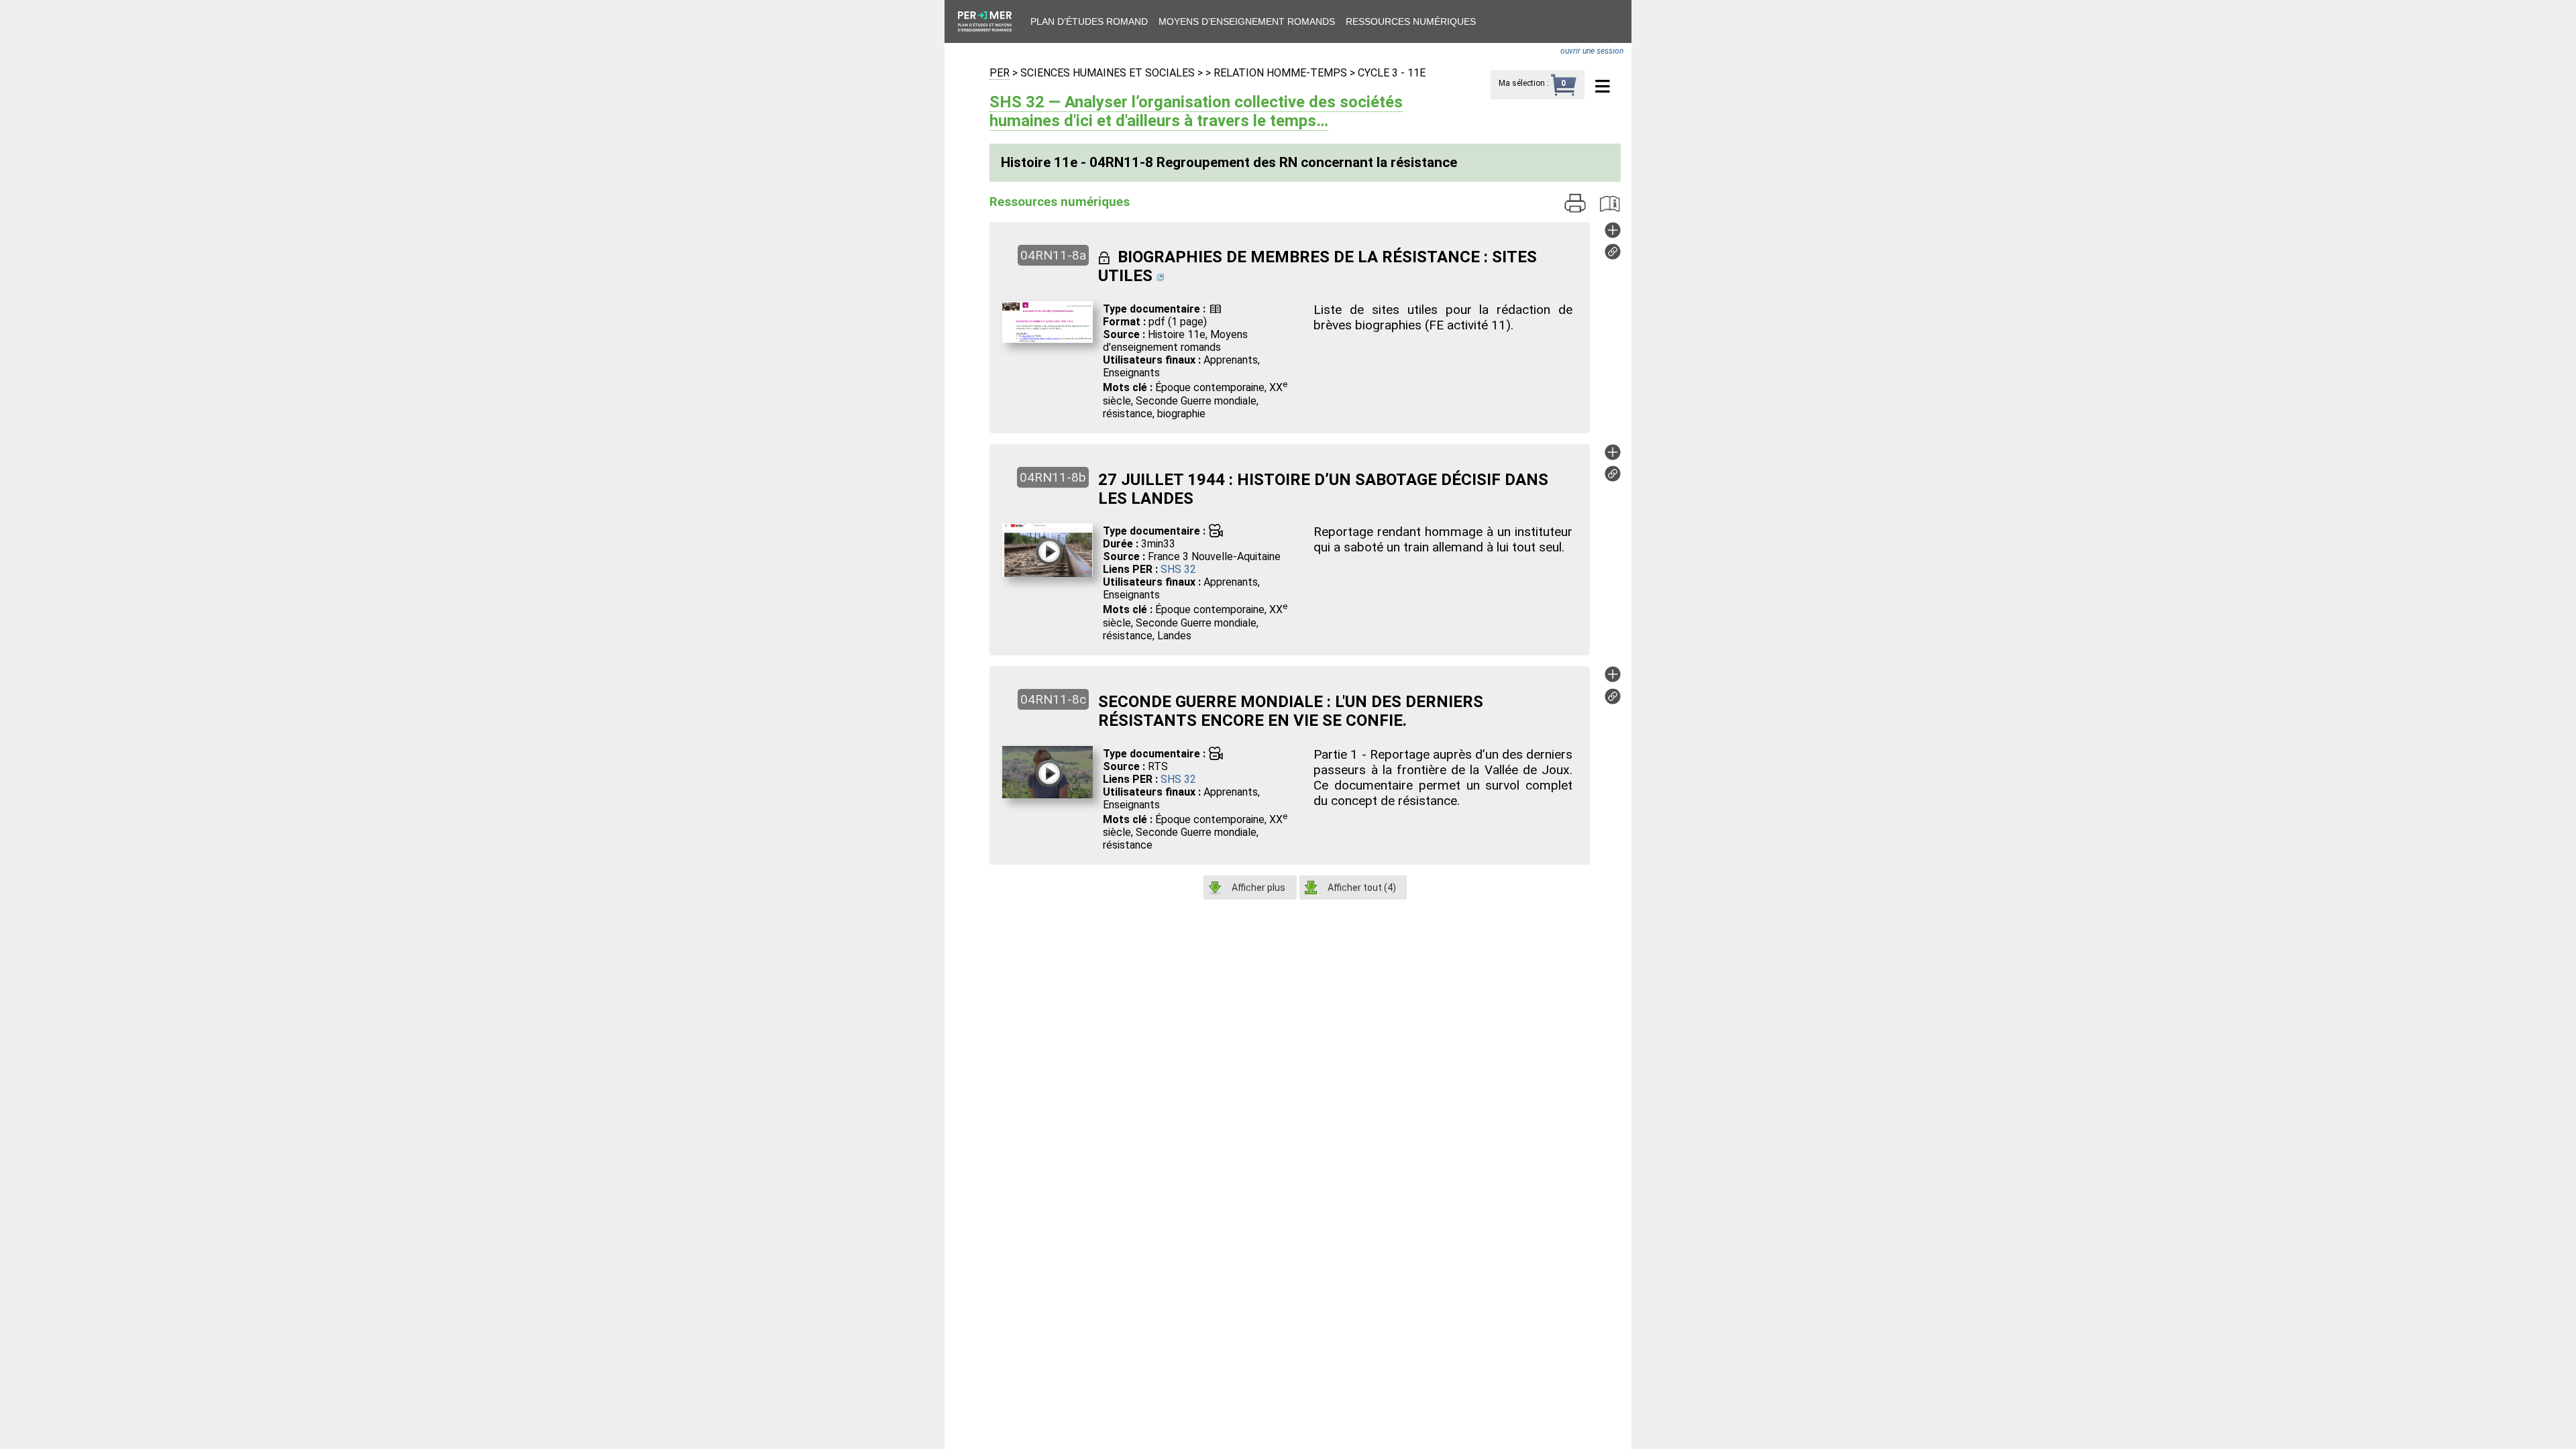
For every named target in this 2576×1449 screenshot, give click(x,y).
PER (1000, 73)
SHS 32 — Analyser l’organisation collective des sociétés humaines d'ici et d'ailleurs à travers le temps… (1196, 111)
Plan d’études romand (1089, 21)
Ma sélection (1522, 83)
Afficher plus (1258, 888)
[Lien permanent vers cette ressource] (1613, 256)
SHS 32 (1178, 569)
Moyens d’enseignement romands (1247, 21)
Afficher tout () (1362, 888)
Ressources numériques (1411, 21)
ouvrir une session (1592, 51)
